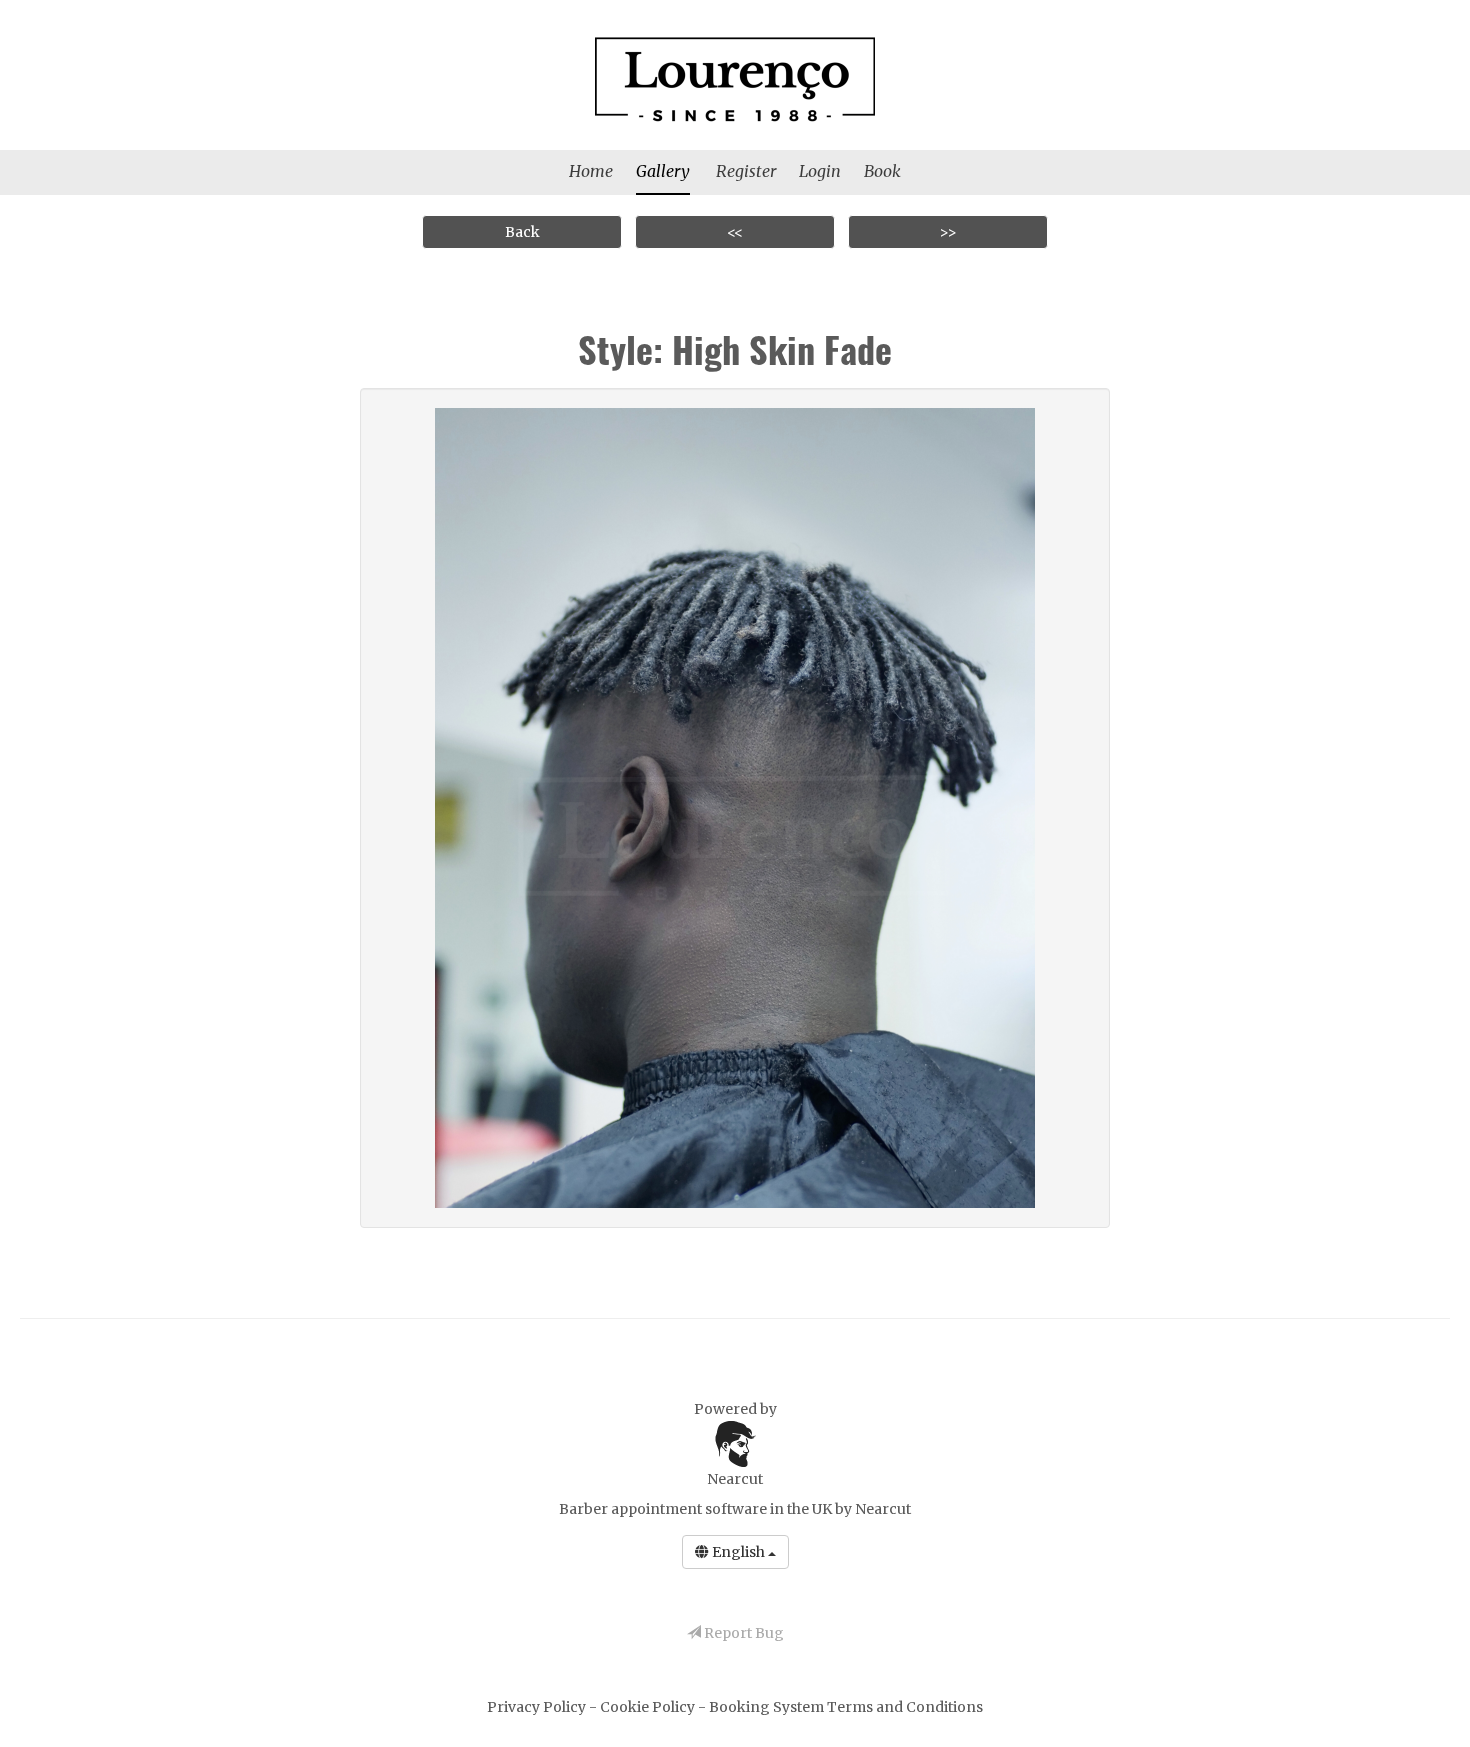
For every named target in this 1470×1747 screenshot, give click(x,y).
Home (591, 171)
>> (948, 232)
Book (882, 171)
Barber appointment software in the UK (695, 1509)
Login (820, 171)
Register (746, 171)
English (738, 1552)
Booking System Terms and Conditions (846, 1707)
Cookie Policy (649, 1707)
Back (522, 232)
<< (735, 232)
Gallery (663, 171)
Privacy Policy (538, 1707)
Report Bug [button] (742, 1633)
